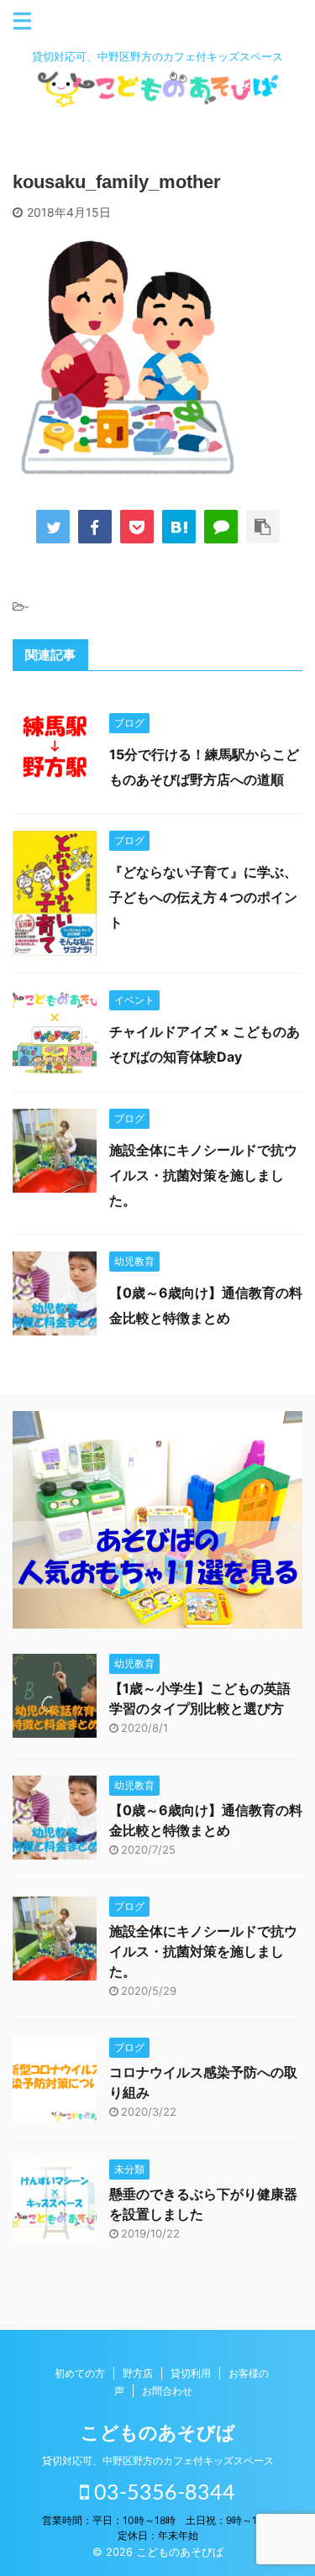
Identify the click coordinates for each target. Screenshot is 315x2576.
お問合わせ (167, 2391)
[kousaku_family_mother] (179, 527)
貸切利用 (191, 2373)
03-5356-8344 (162, 2493)
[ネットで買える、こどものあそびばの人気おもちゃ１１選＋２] (157, 1616)
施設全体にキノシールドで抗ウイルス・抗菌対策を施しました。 (203, 1175)
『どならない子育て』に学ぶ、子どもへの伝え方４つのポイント (203, 897)
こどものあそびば (158, 2432)
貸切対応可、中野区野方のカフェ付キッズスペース (158, 2461)
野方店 (138, 2373)
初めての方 (80, 2373)
